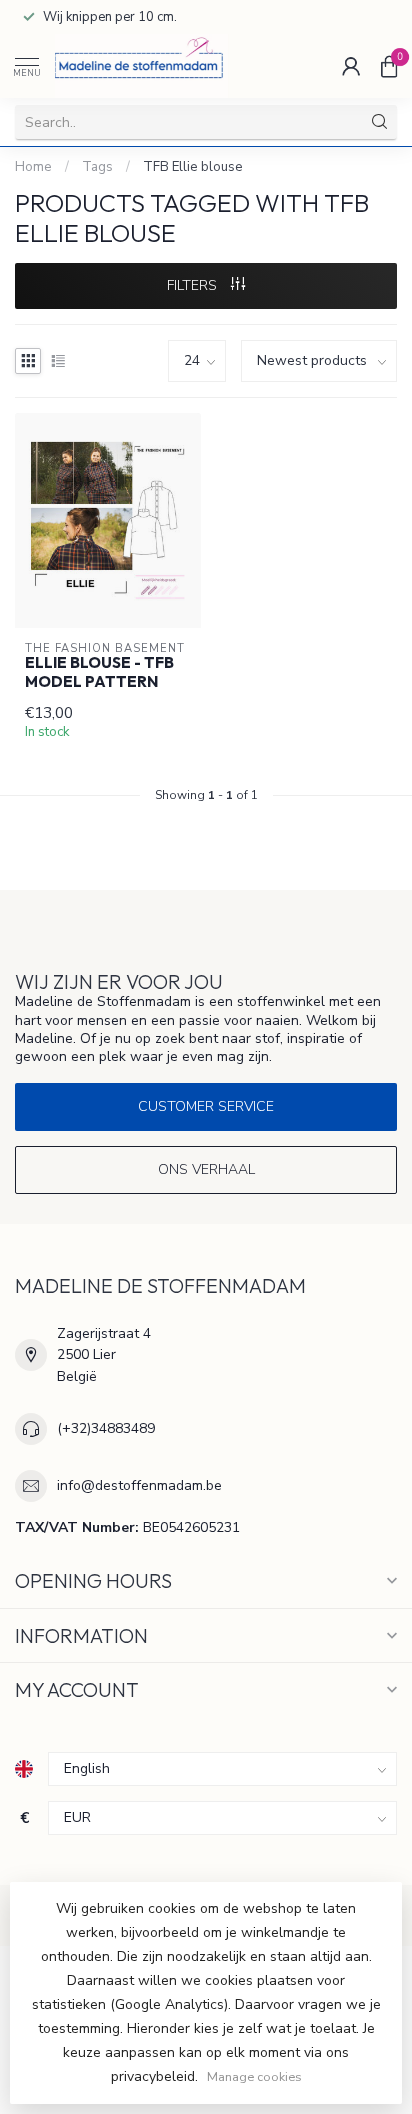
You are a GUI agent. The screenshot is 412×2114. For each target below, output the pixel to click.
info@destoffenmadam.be (139, 1485)
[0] (389, 66)
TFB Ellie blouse (193, 167)
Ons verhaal (206, 1169)
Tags (97, 167)
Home (33, 167)
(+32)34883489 (106, 1428)
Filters (194, 285)
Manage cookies (254, 2076)
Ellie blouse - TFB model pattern (99, 672)
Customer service (206, 1106)
